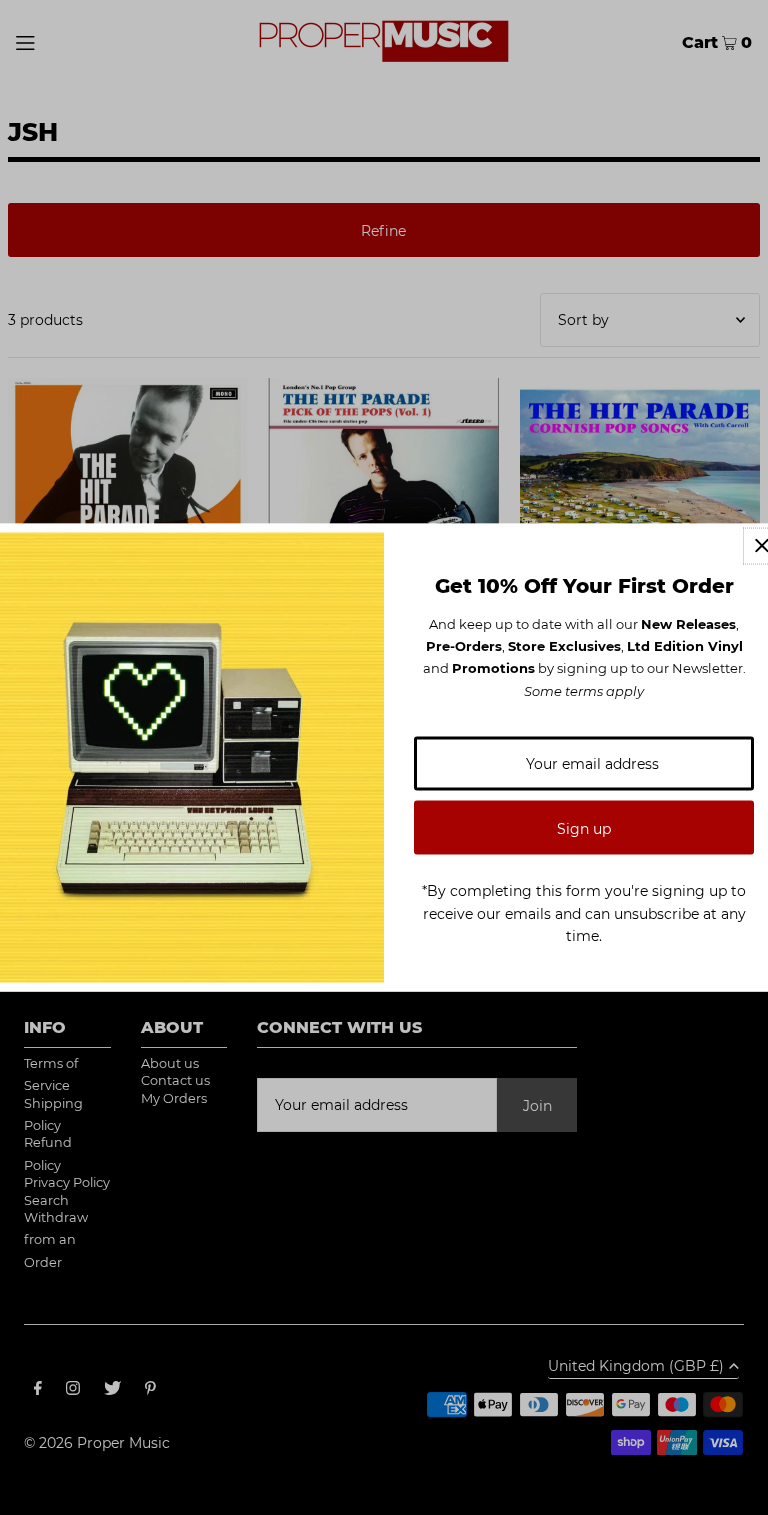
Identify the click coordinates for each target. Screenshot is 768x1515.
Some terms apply (584, 690)
